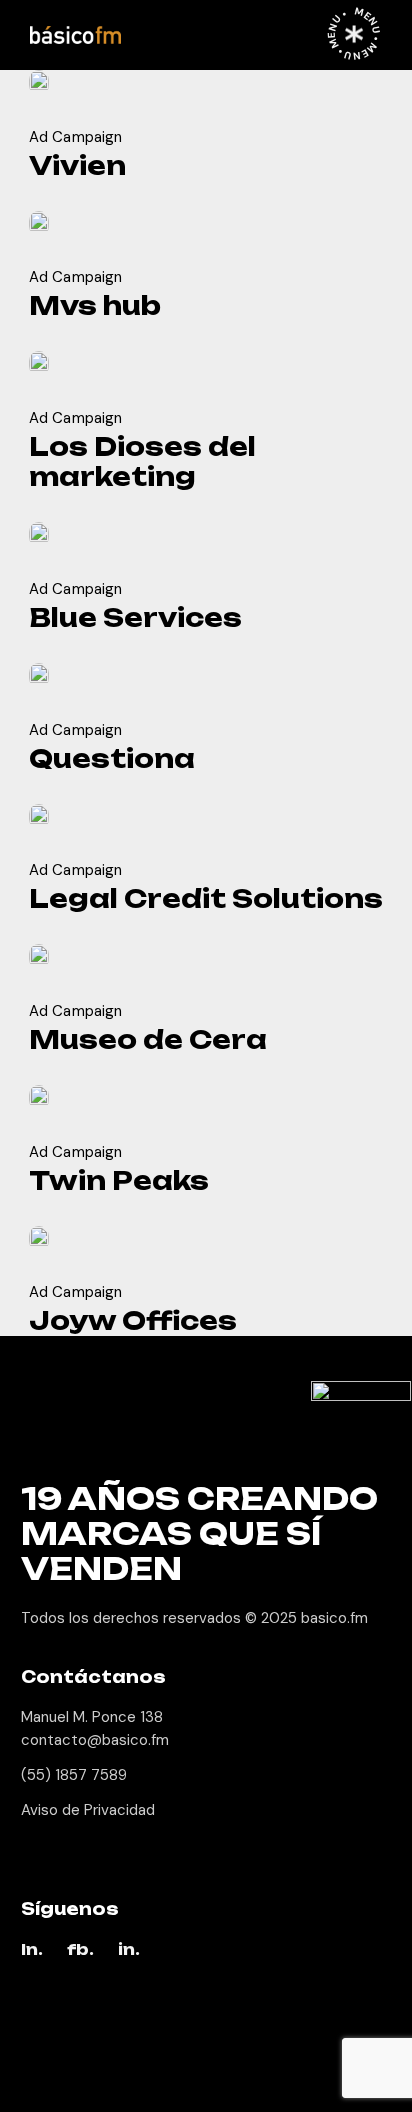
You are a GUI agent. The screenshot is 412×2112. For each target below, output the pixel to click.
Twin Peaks (119, 1180)
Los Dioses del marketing (142, 461)
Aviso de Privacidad (88, 1810)
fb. (80, 1950)
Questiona (112, 758)
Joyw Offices (133, 1320)
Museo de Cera (148, 1039)
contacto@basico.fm (95, 1740)
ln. (32, 1950)
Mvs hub (95, 305)
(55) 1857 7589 (74, 1775)
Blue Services (135, 617)
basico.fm (334, 1618)
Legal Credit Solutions (206, 898)
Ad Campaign (76, 137)
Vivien (77, 165)
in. (129, 1950)
